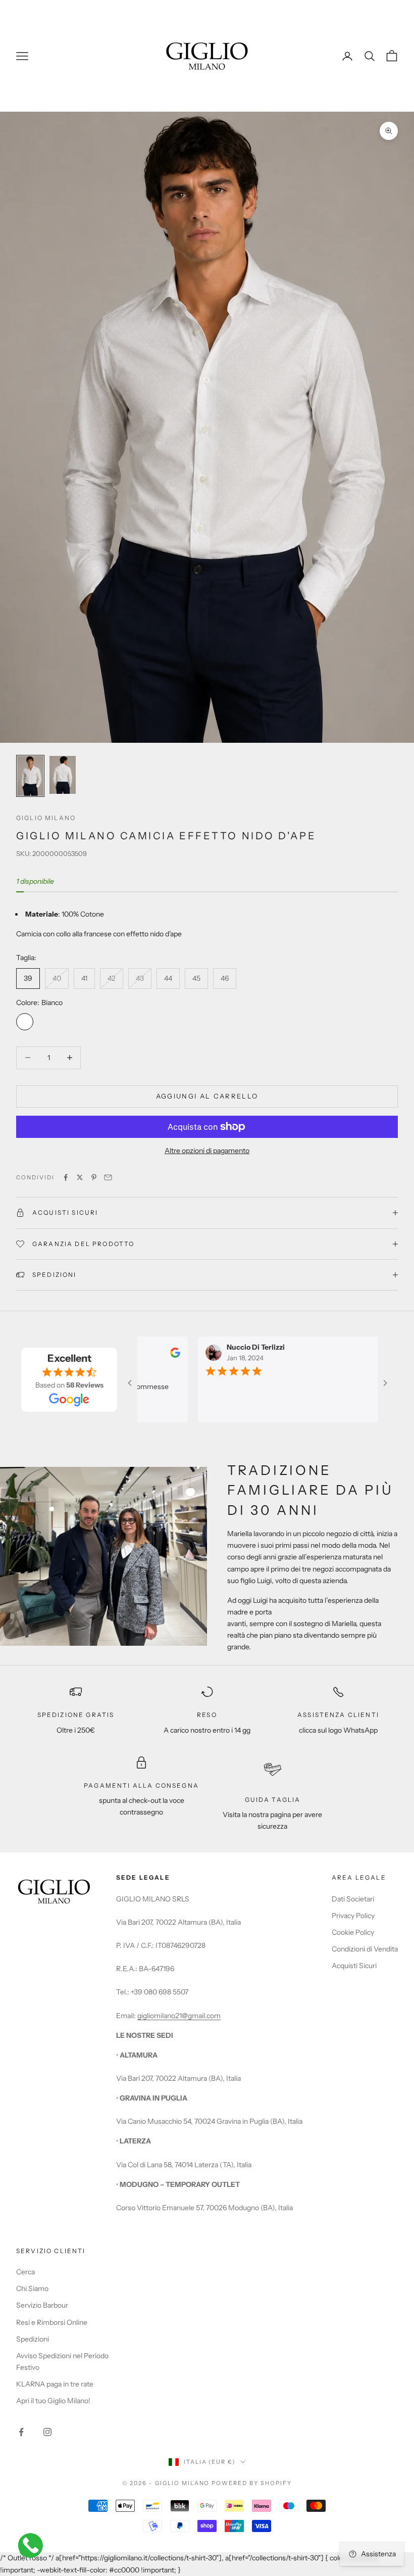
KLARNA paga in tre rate (55, 2384)
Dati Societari (353, 1899)
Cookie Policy (353, 1932)
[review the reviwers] (161, 1353)
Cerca (25, 2272)
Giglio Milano (46, 818)
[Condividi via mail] (108, 1177)
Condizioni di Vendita (365, 1949)
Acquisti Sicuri (354, 1966)
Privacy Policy (353, 1916)
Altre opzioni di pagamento (207, 1151)
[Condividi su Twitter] (80, 1177)
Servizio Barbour (42, 2305)
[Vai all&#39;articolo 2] (63, 775)
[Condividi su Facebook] (66, 1177)
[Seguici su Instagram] (47, 2432)
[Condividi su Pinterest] (94, 1177)
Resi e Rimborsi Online (52, 2322)
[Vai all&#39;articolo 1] (30, 776)
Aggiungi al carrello (207, 1096)
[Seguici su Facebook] (21, 2432)
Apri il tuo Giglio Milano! (53, 2401)
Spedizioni (33, 2339)
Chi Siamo (32, 2288)
